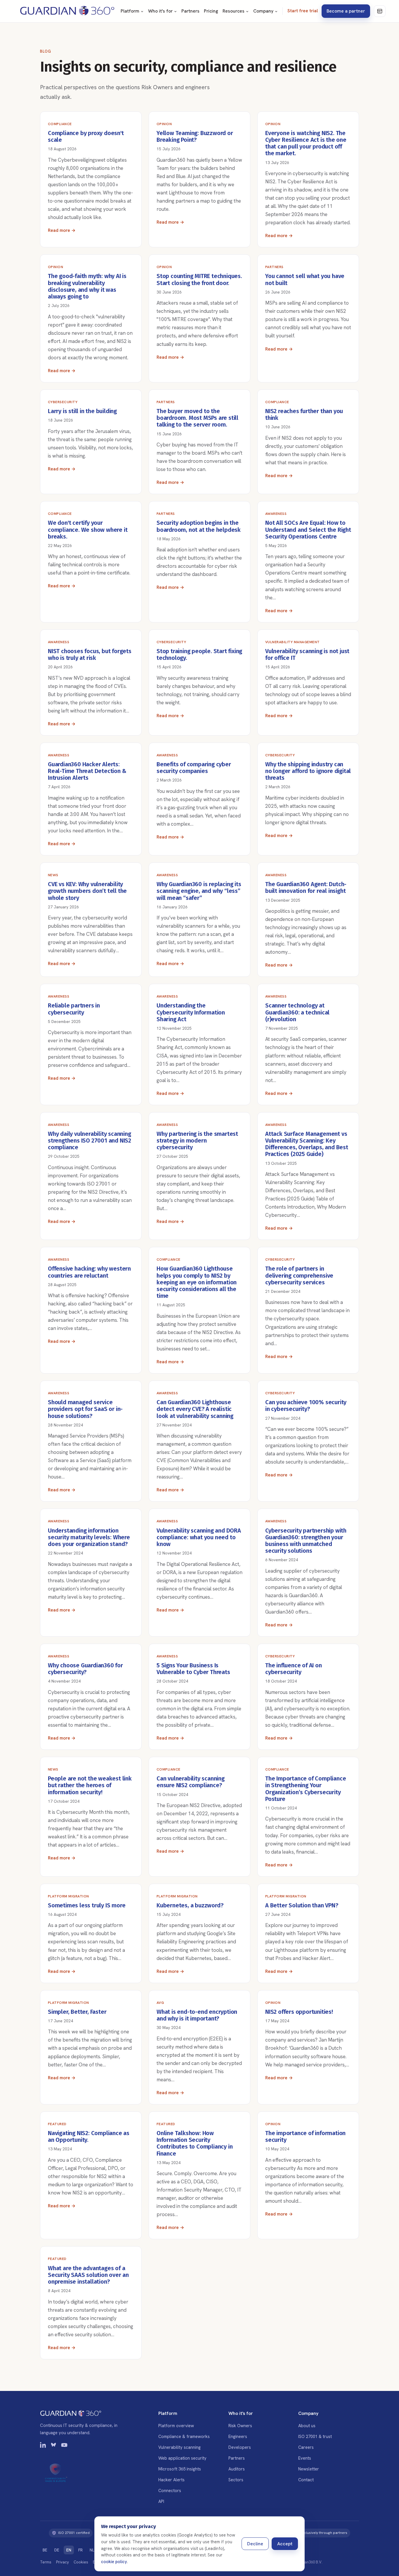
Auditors (237, 2469)
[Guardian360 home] (67, 11)
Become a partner (346, 11)
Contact (306, 2480)
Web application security (182, 2458)
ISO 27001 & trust (315, 2436)
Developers (240, 2447)
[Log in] (380, 11)
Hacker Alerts (171, 2480)
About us (307, 2426)
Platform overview (176, 2426)
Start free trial (303, 11)
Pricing (211, 11)
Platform (130, 11)
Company (263, 11)
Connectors (170, 2490)
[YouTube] (64, 2446)
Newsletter (309, 2469)
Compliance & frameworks (184, 2436)
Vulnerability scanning (179, 2447)
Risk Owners (240, 2426)
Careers (306, 2447)
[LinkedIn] (43, 2446)
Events (305, 2458)
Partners (190, 11)
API (161, 2501)
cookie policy (114, 2562)
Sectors (236, 2480)
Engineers (238, 2436)
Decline (255, 2544)
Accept (285, 2544)
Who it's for (160, 11)
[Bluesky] (54, 2446)
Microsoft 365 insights (180, 2469)
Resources (234, 11)
